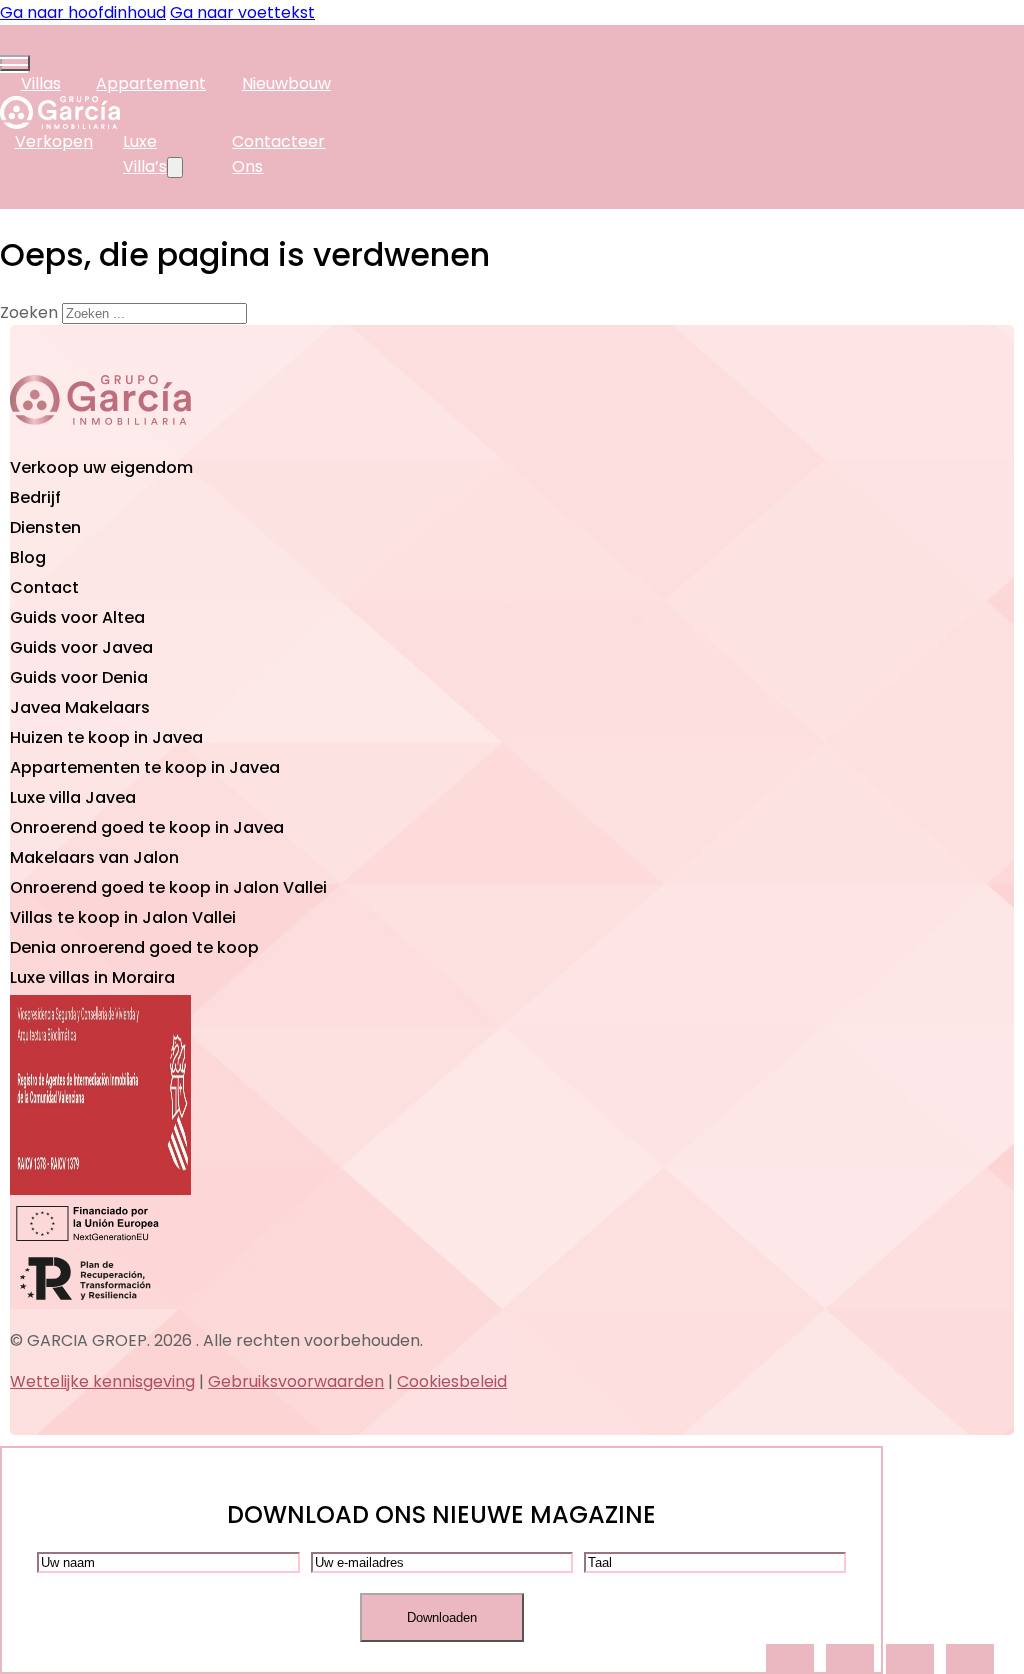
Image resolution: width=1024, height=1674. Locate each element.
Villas (41, 83)
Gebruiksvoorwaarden (296, 1381)
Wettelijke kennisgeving (102, 1381)
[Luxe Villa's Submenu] (175, 167)
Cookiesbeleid (452, 1381)
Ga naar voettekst (242, 12)
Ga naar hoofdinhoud (83, 12)
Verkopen (54, 141)
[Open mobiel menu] (15, 63)
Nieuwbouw (286, 83)
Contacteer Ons (278, 154)
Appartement (151, 83)
